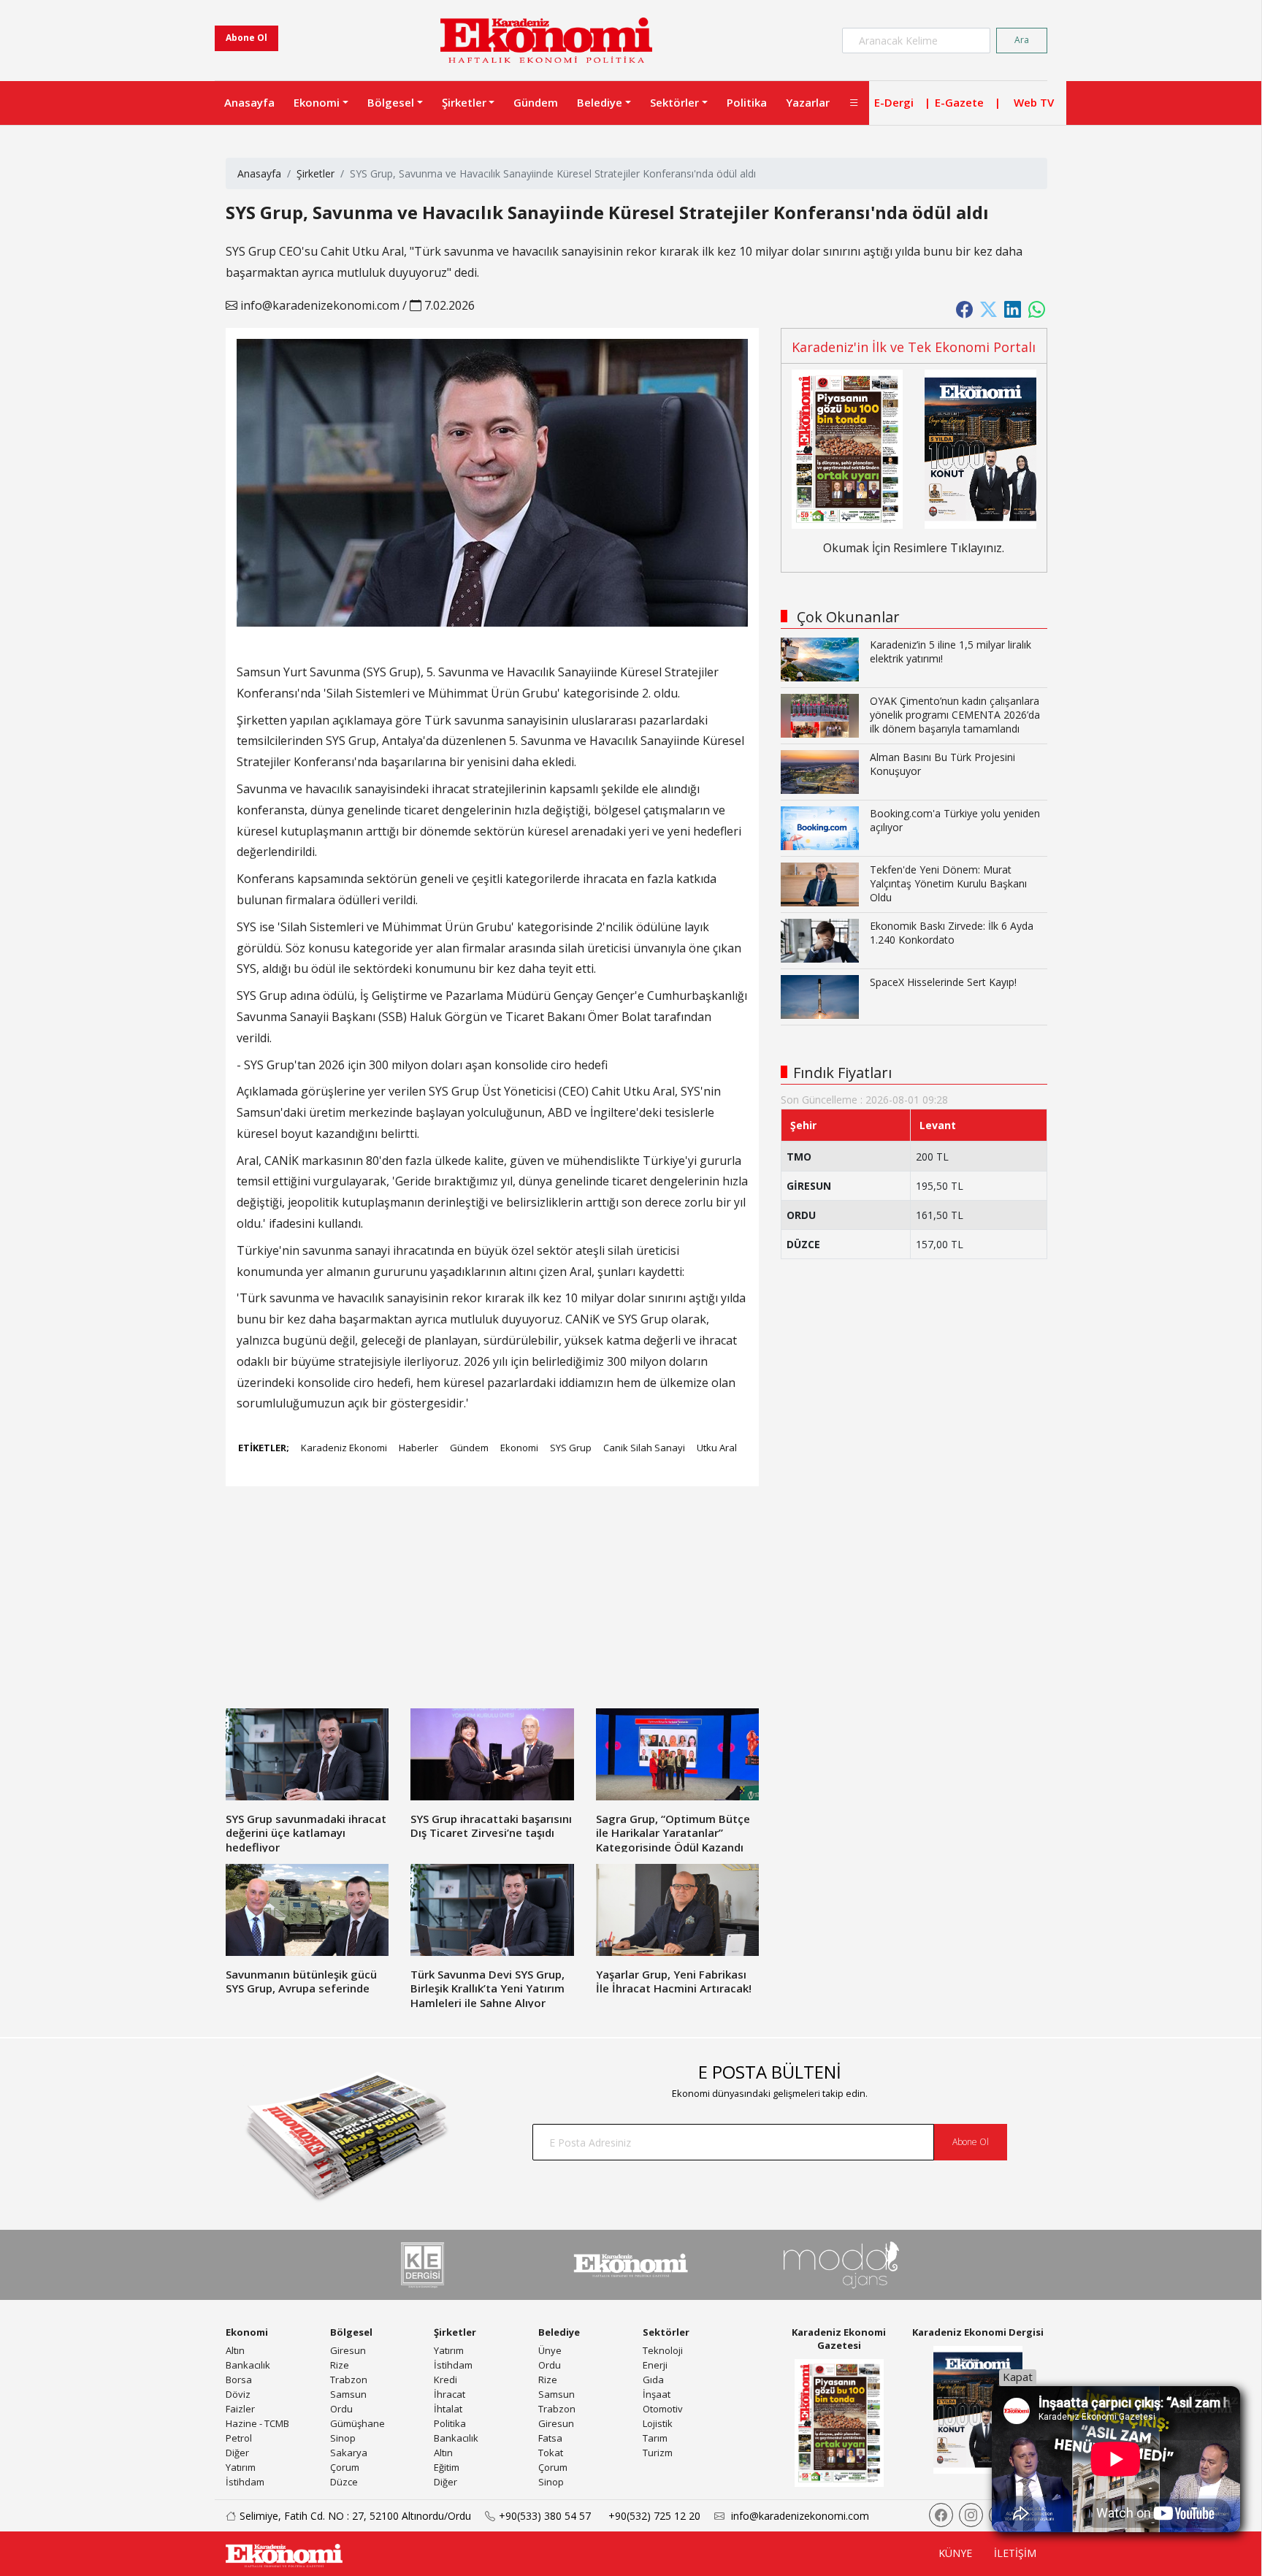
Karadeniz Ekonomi (344, 1448)
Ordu (341, 2409)
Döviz (238, 2394)
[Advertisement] (492, 1606)
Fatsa (550, 2438)
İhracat (450, 2394)
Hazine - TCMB (257, 2423)
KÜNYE (955, 2553)
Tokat (551, 2453)
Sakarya (349, 2453)
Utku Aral (717, 1448)
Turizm (658, 2453)
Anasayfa (249, 102)
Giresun (348, 2350)
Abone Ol (246, 38)
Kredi (445, 2380)
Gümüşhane (357, 2423)
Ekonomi (519, 1448)
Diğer (237, 2453)
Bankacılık (248, 2365)
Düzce (344, 2482)
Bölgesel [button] (391, 102)
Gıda (653, 2380)
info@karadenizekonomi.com (318, 305)
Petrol (239, 2438)
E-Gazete (959, 102)
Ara (1022, 40)
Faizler (240, 2409)
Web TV (1034, 102)
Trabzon (349, 2380)
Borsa (239, 2380)
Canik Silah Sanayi (644, 1448)
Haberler (418, 1448)
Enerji (655, 2365)
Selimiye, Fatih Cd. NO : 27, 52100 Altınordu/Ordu (355, 2516)
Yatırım (241, 2467)
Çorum (345, 2467)
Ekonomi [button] (317, 102)
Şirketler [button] (464, 102)
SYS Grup (571, 1448)
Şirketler (315, 173)
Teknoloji (663, 2350)
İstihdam (245, 2482)
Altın (235, 2350)
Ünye (550, 2350)
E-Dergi (894, 102)
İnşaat (657, 2394)
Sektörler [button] (674, 102)
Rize (340, 2365)
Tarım (655, 2438)
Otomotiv (663, 2409)
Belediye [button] (600, 102)
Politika (747, 102)
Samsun (348, 2394)
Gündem (536, 102)
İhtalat (448, 2409)
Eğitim (447, 2467)
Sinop (343, 2438)
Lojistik (658, 2423)
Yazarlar (808, 102)
